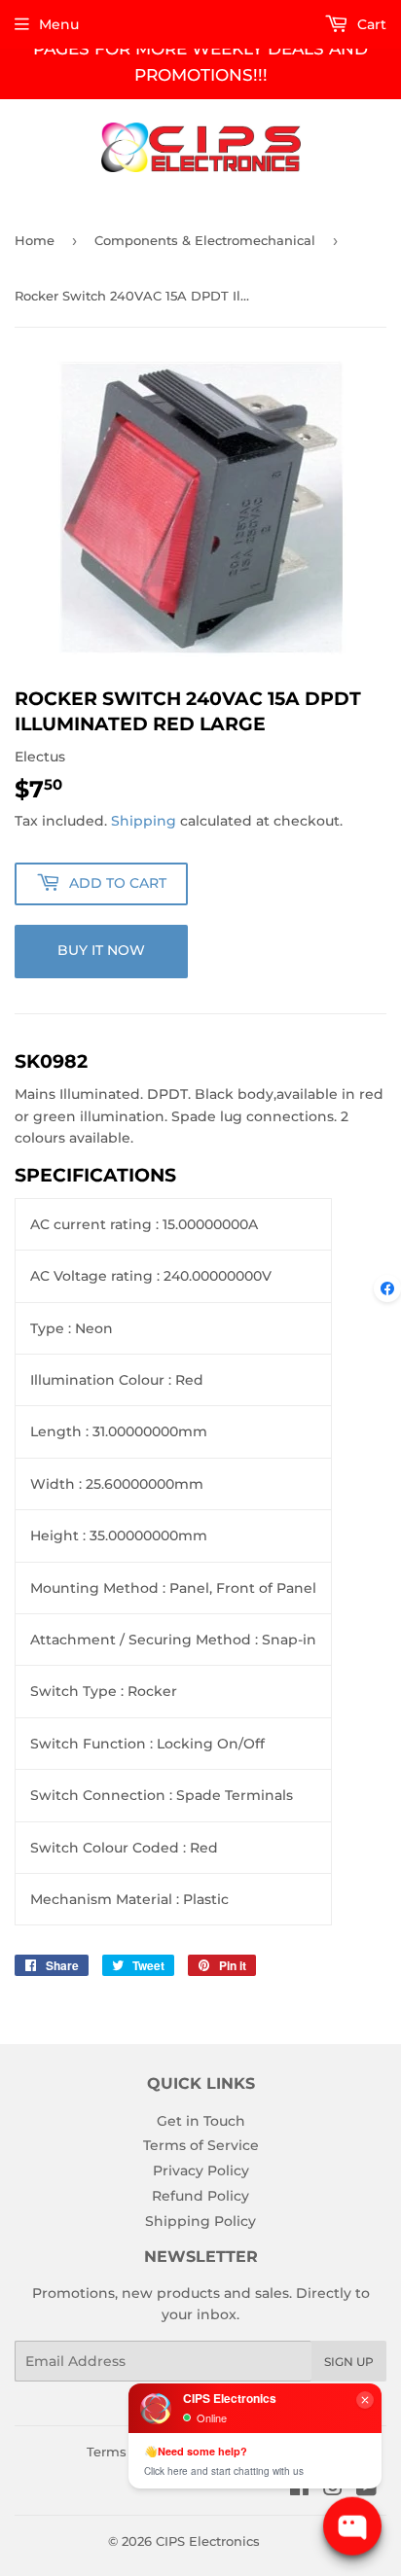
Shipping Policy (200, 2221)
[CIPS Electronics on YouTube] (366, 2489)
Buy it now (101, 950)
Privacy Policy (201, 2170)
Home (35, 240)
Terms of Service (201, 2145)
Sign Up (349, 2362)
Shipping (144, 821)
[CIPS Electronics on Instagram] (333, 2489)
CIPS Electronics (208, 2541)
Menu (59, 24)
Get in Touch (201, 2121)
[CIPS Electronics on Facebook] (299, 2489)
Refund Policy (200, 2196)
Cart (370, 24)
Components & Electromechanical (205, 240)
